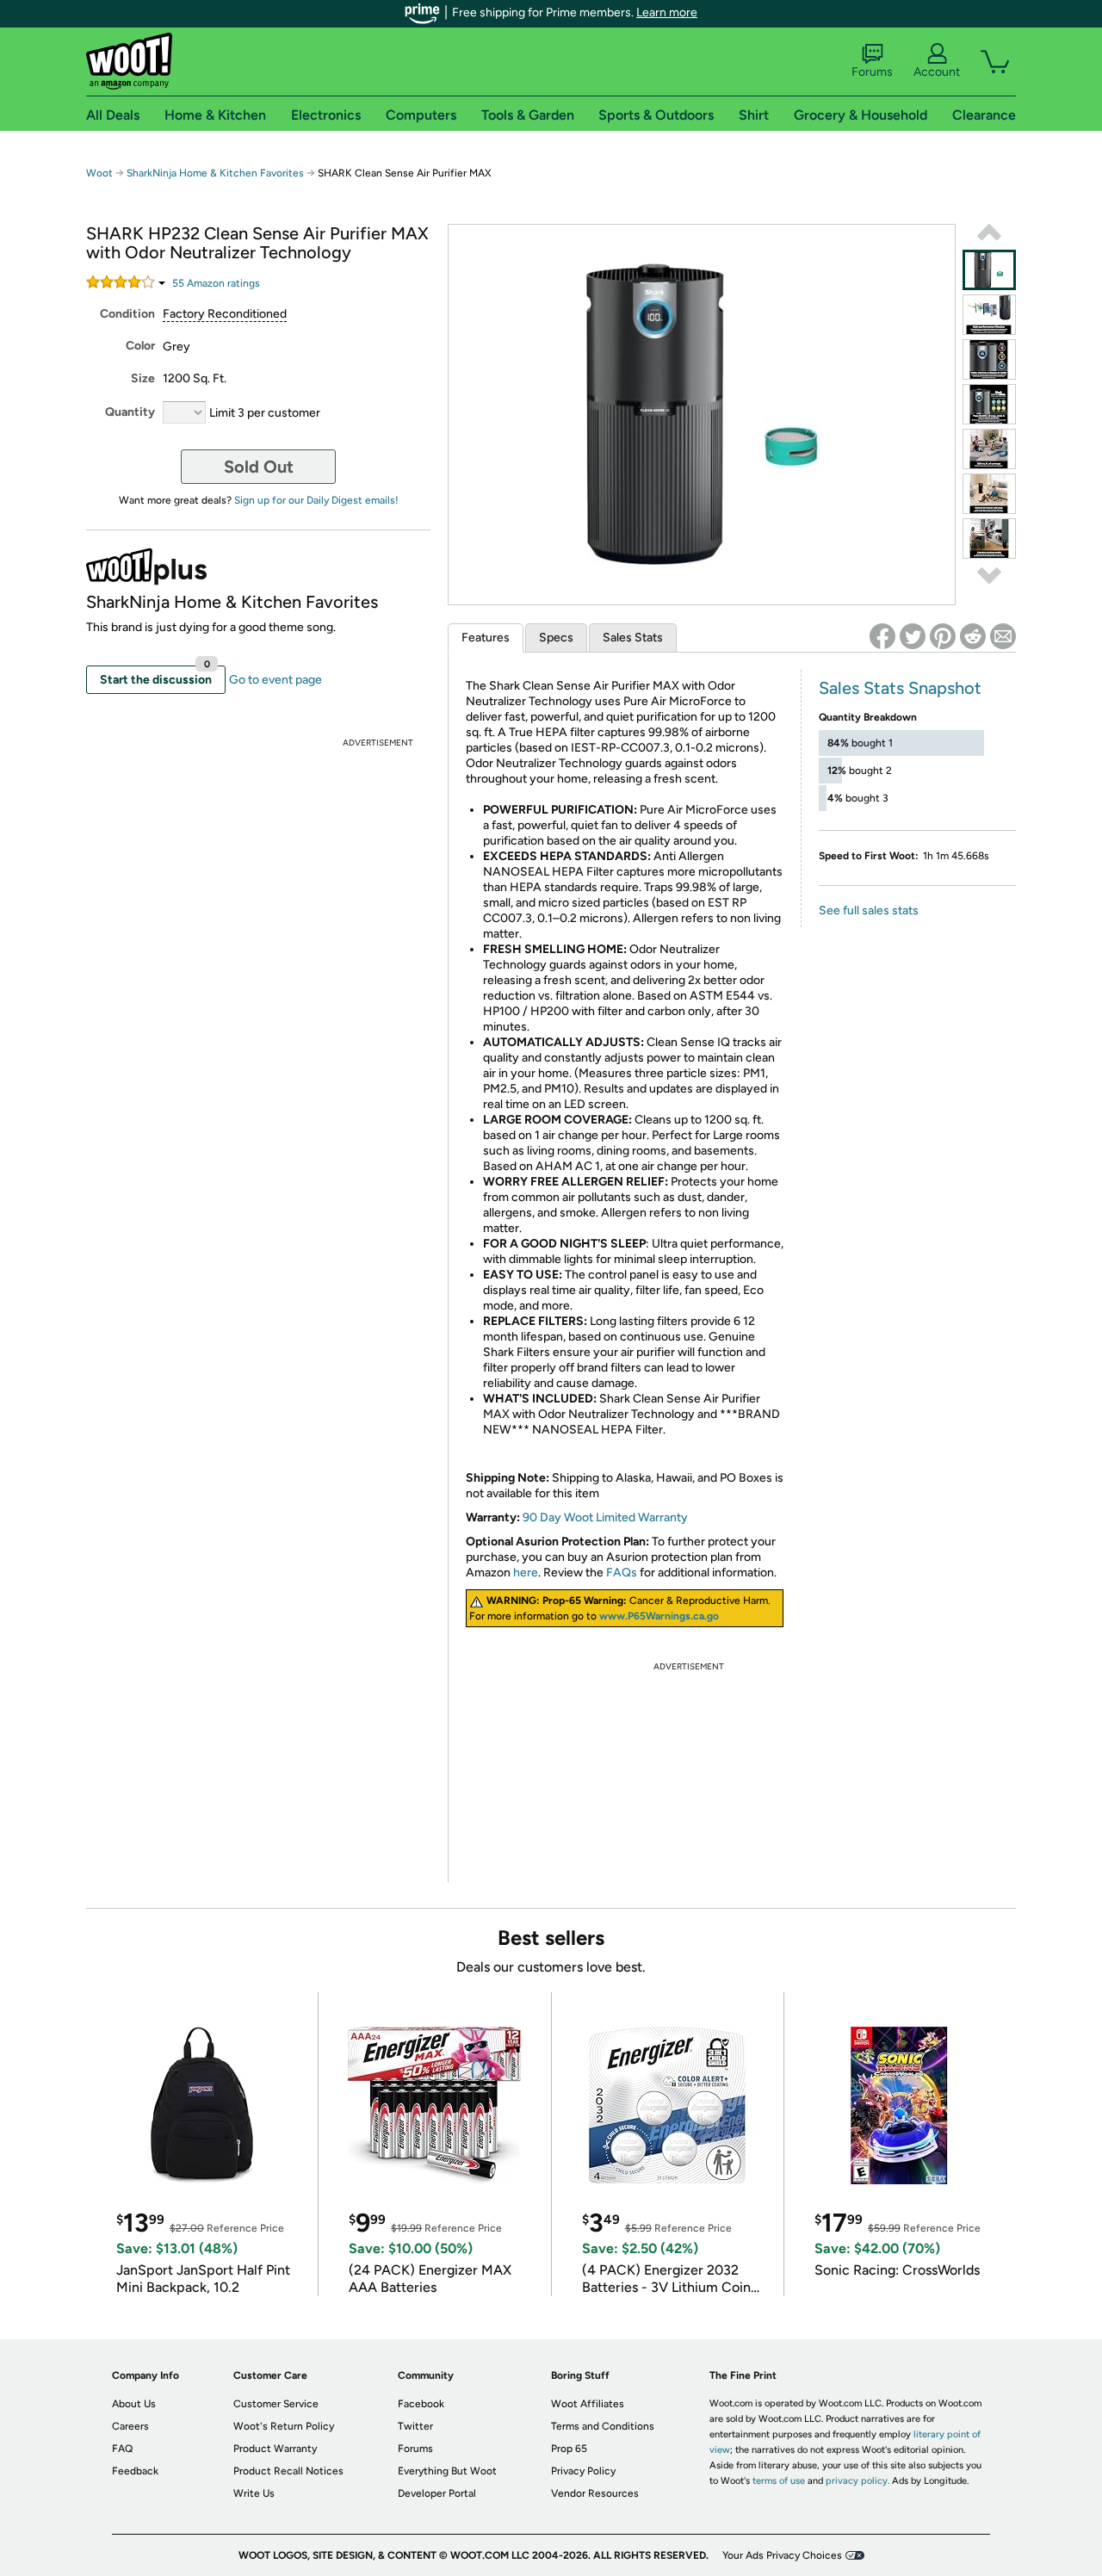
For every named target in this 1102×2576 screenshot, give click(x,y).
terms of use (779, 2481)
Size (143, 378)
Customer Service (276, 2404)
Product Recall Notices (288, 2471)
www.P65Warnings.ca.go (659, 1616)
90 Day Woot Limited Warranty (605, 1517)
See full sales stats (869, 910)
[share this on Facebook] (882, 636)
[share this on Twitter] (913, 636)
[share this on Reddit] (973, 636)
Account (937, 72)
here (526, 1573)
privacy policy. (857, 2481)
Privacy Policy (583, 2471)
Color (140, 346)
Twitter (415, 2426)
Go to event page (275, 680)
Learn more (667, 12)
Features (486, 638)
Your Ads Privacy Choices (782, 2555)
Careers (130, 2426)
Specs (556, 638)
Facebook (421, 2404)
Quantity (130, 412)
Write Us (254, 2493)
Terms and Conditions (603, 2426)
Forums (872, 72)
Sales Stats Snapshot (900, 688)
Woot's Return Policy (284, 2426)
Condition (127, 314)
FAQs (622, 1573)
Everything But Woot (447, 2471)
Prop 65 (569, 2449)
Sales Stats (633, 638)
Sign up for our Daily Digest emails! (316, 500)
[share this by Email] (1003, 636)
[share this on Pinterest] (943, 636)
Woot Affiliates (588, 2404)
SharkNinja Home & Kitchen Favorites (215, 173)
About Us (134, 2404)
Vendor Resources (595, 2493)
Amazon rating (216, 283)
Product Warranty (275, 2449)
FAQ (122, 2449)
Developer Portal (437, 2493)
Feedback (135, 2471)
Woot (99, 173)
